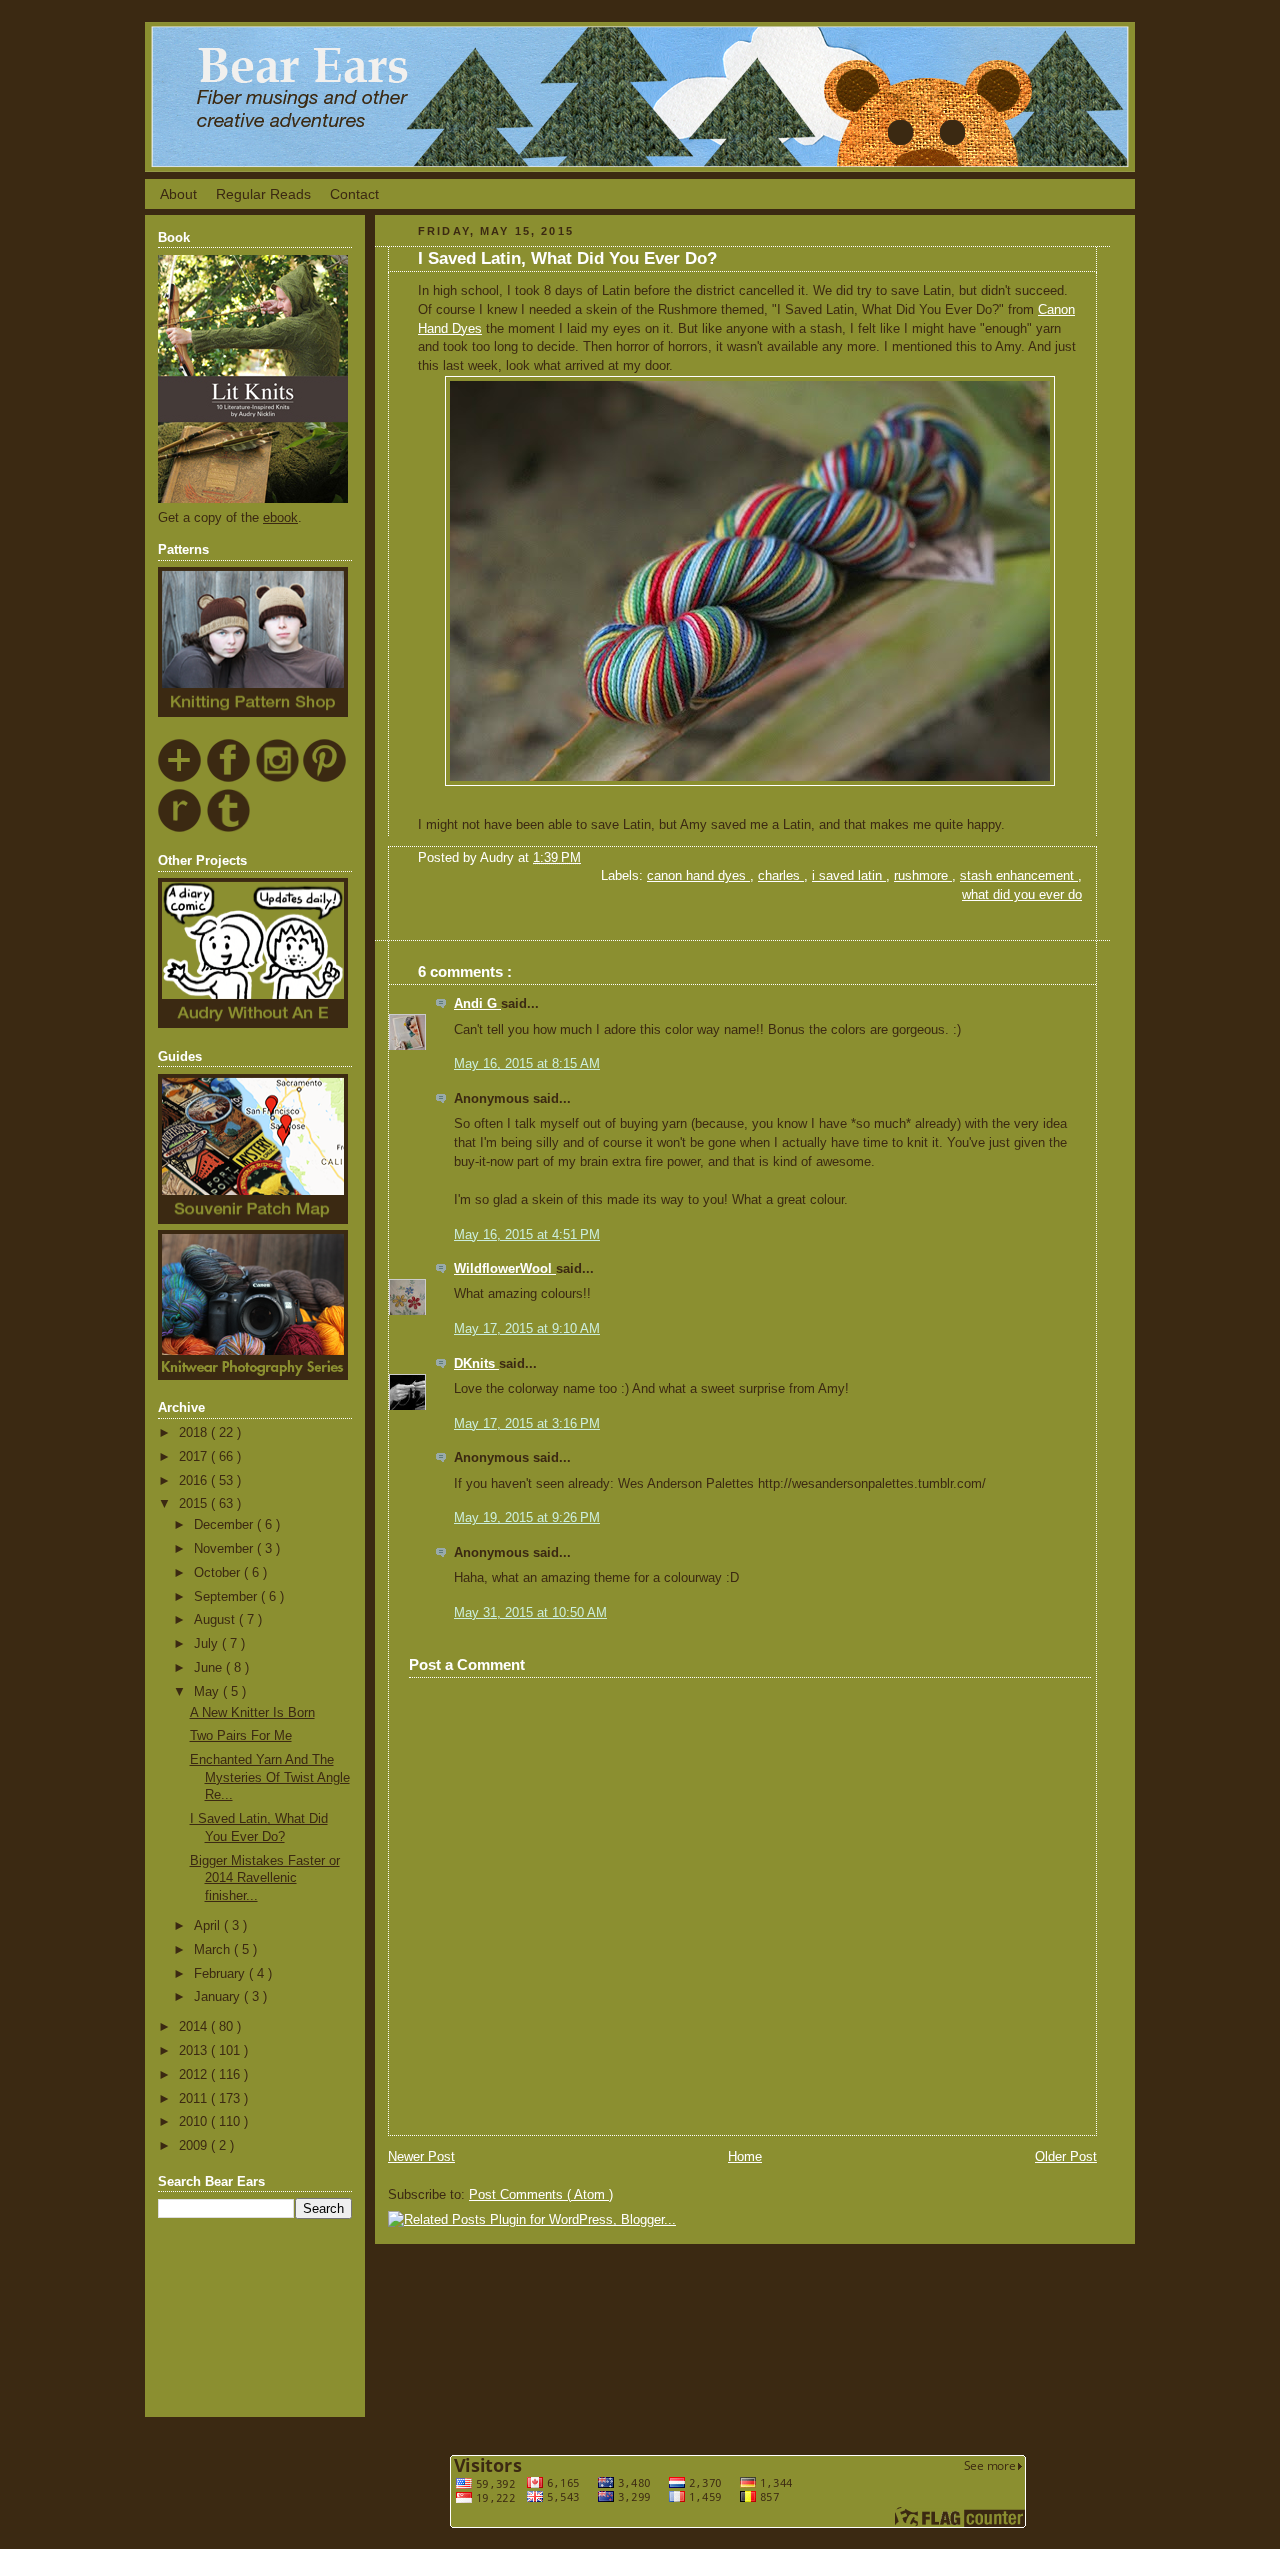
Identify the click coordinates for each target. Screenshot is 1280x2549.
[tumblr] (229, 829)
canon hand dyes (698, 876)
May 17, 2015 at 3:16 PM (527, 1424)
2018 (195, 1433)
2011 (195, 2099)
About (178, 194)
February (221, 1974)
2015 (195, 1504)
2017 (195, 1457)
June (210, 1668)
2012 (195, 2075)
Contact (354, 194)
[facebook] (229, 779)
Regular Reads (263, 194)
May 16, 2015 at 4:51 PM (527, 1235)
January (219, 1997)
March (214, 1950)
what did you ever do (1022, 895)
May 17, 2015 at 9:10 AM (527, 1329)
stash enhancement (1019, 876)
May (208, 1692)
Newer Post (421, 2157)
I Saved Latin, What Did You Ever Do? (567, 258)
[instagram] (277, 779)
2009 (195, 2146)
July (208, 1644)
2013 (195, 2051)
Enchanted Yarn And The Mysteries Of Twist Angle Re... (270, 1777)
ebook (280, 518)
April (209, 1926)
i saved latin (849, 876)
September (227, 1597)
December (225, 1525)
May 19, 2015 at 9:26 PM (527, 1518)
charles (781, 876)
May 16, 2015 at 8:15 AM (527, 1064)
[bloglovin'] (180, 779)
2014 (195, 2027)
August (216, 1620)
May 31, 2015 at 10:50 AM (530, 1613)
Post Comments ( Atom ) (541, 2195)
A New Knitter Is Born (252, 1713)
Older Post (1066, 2157)
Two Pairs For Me (241, 1736)
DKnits (476, 1364)
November (225, 1549)
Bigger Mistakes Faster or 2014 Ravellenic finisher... (265, 1878)
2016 (195, 1481)
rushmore (923, 876)
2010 (195, 2122)
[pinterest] (325, 779)
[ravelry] (180, 829)
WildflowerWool (505, 1269)
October (219, 1573)
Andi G (477, 1004)
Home (745, 2157)
